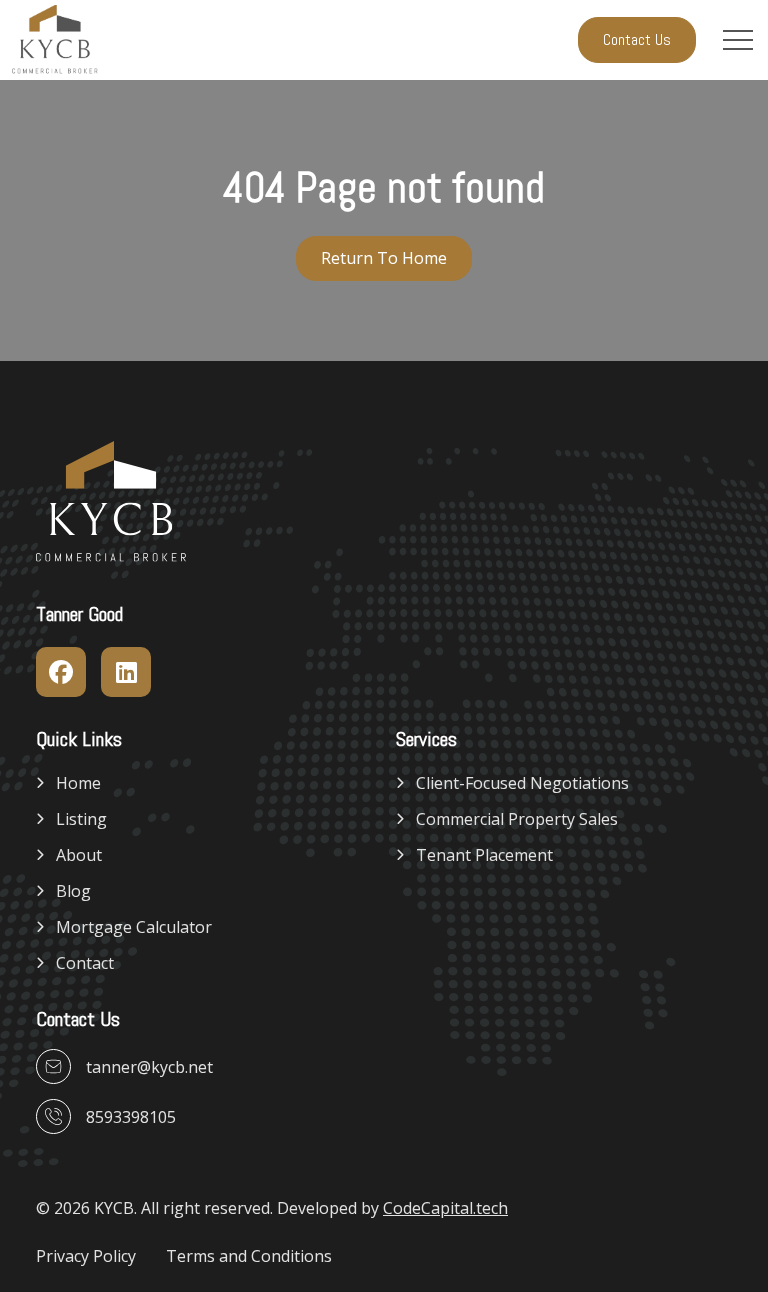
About (79, 855)
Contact (85, 963)
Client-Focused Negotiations (522, 783)
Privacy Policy (86, 1256)
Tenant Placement (484, 855)
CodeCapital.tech (445, 1208)
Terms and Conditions (249, 1256)
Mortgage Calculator (134, 927)
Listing (81, 819)
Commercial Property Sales (517, 819)
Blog (73, 891)
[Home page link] (55, 40)
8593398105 (131, 1117)
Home (78, 783)
